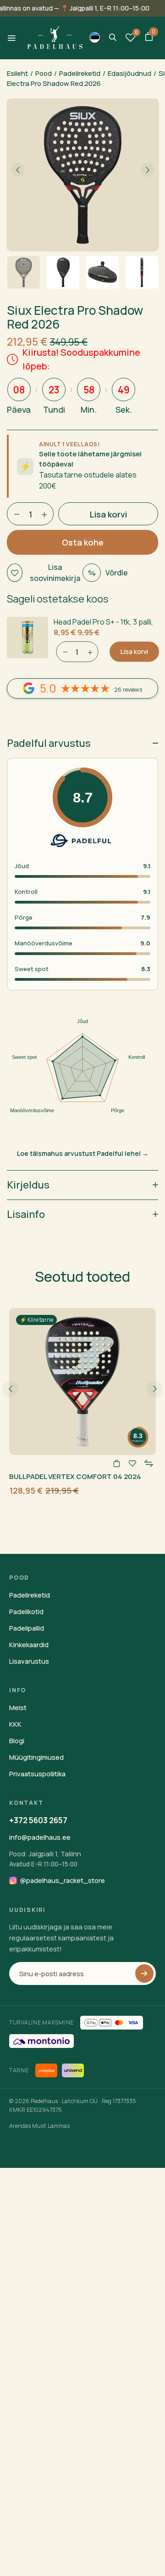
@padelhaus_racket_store (63, 1880)
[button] (149, 38)
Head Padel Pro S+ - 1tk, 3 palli (102, 622)
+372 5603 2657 (38, 1820)
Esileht (17, 73)
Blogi (17, 1741)
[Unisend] (73, 2070)
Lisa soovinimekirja (55, 573)
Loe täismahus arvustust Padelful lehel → (83, 1153)
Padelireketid (80, 73)
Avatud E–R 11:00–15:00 (43, 1864)
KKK (15, 1724)
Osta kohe (83, 542)
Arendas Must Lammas (39, 2126)
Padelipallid (27, 1628)
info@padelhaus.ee (40, 1837)
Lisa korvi (134, 651)
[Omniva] (46, 2070)
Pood (44, 73)
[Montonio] (41, 2041)
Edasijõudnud (129, 73)
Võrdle (117, 573)
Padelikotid (26, 1612)
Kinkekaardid (29, 1645)
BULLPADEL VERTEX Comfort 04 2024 (75, 1476)
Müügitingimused (36, 1757)
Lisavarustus (29, 1661)
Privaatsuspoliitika (37, 1774)
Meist (18, 1708)
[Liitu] (144, 1973)
